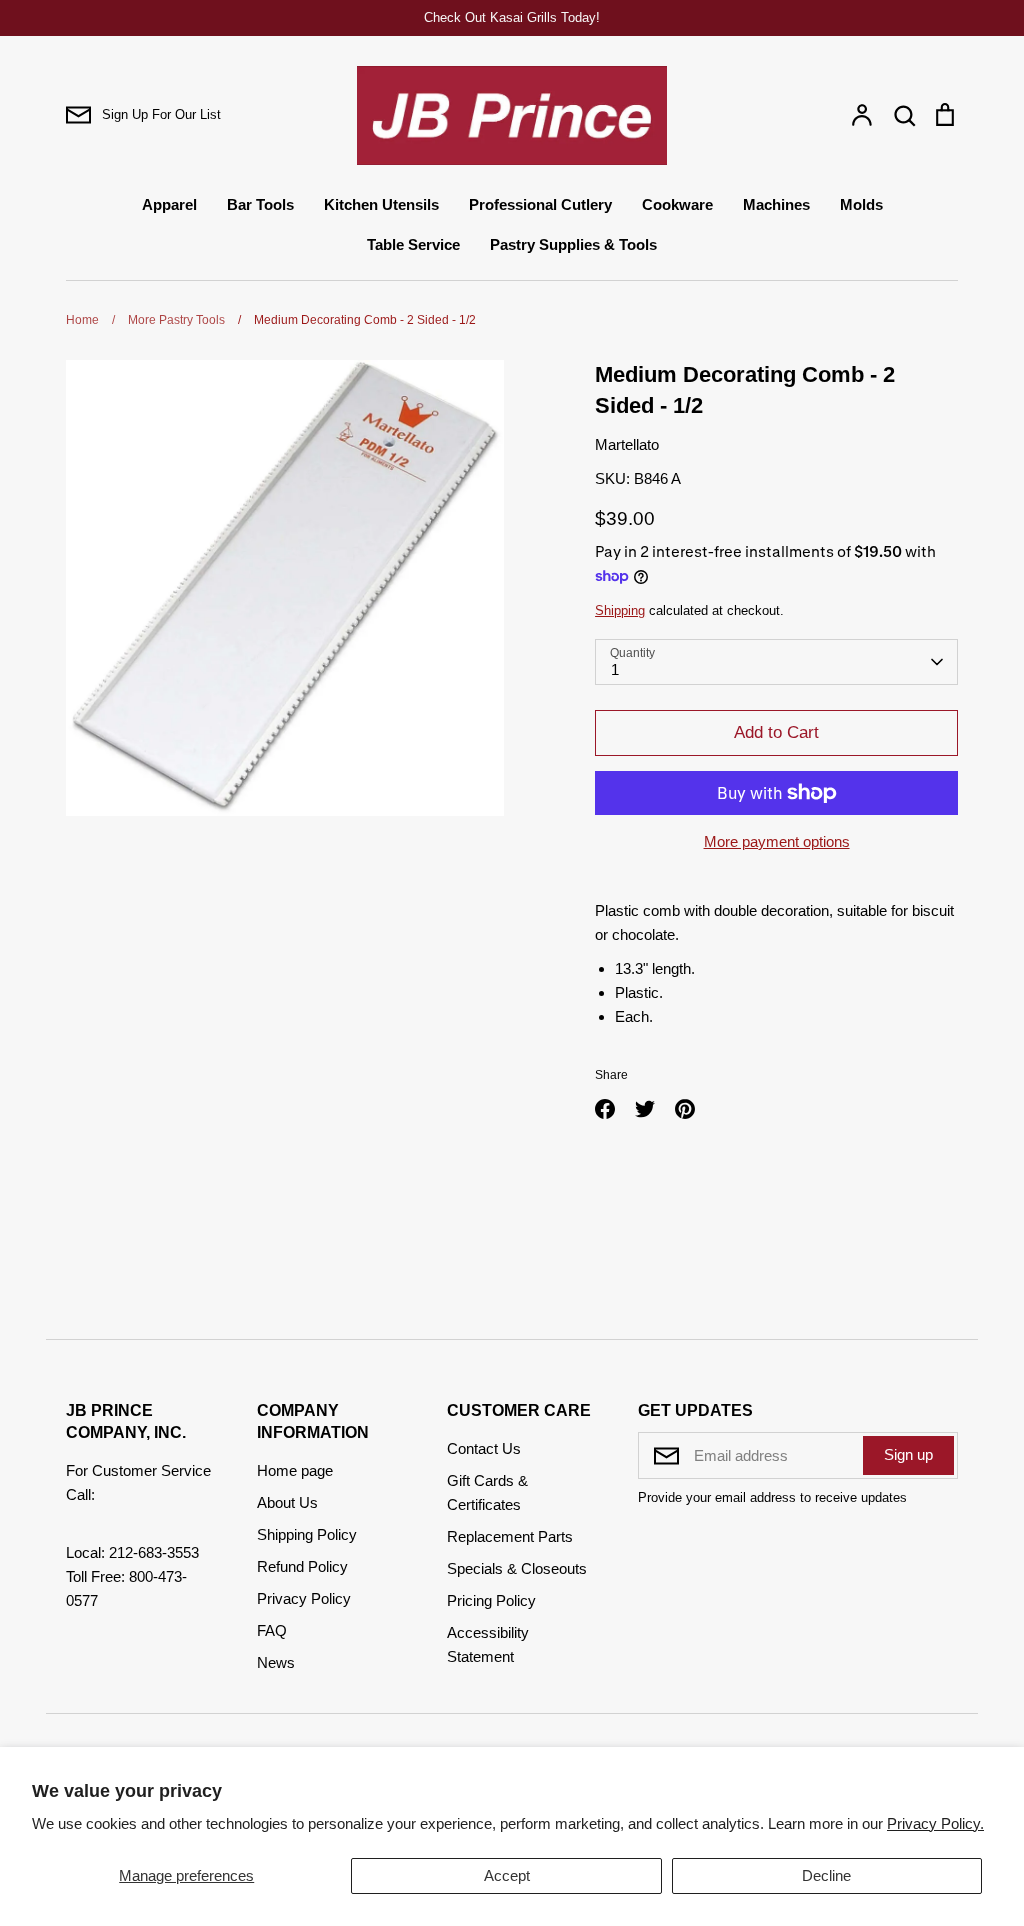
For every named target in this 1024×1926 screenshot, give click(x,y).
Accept (507, 1875)
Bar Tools (260, 204)
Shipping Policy (307, 1534)
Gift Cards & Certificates (487, 1492)
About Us (287, 1502)
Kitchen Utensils (381, 204)
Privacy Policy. (935, 1823)
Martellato (627, 444)
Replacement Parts (510, 1536)
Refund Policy (302, 1566)
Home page (295, 1470)
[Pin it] (685, 1109)
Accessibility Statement (488, 1644)
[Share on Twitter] (645, 1109)
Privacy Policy (304, 1598)
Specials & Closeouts (517, 1568)
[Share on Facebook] (605, 1109)
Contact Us (484, 1448)
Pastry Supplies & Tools (573, 244)
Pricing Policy (491, 1600)
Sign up (908, 1454)
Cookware (677, 204)
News (276, 1662)
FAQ (272, 1630)
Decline (826, 1875)
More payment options (777, 841)
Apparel (169, 204)
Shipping (620, 610)
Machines (776, 204)
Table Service (413, 244)
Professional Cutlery (540, 204)
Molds (861, 204)
